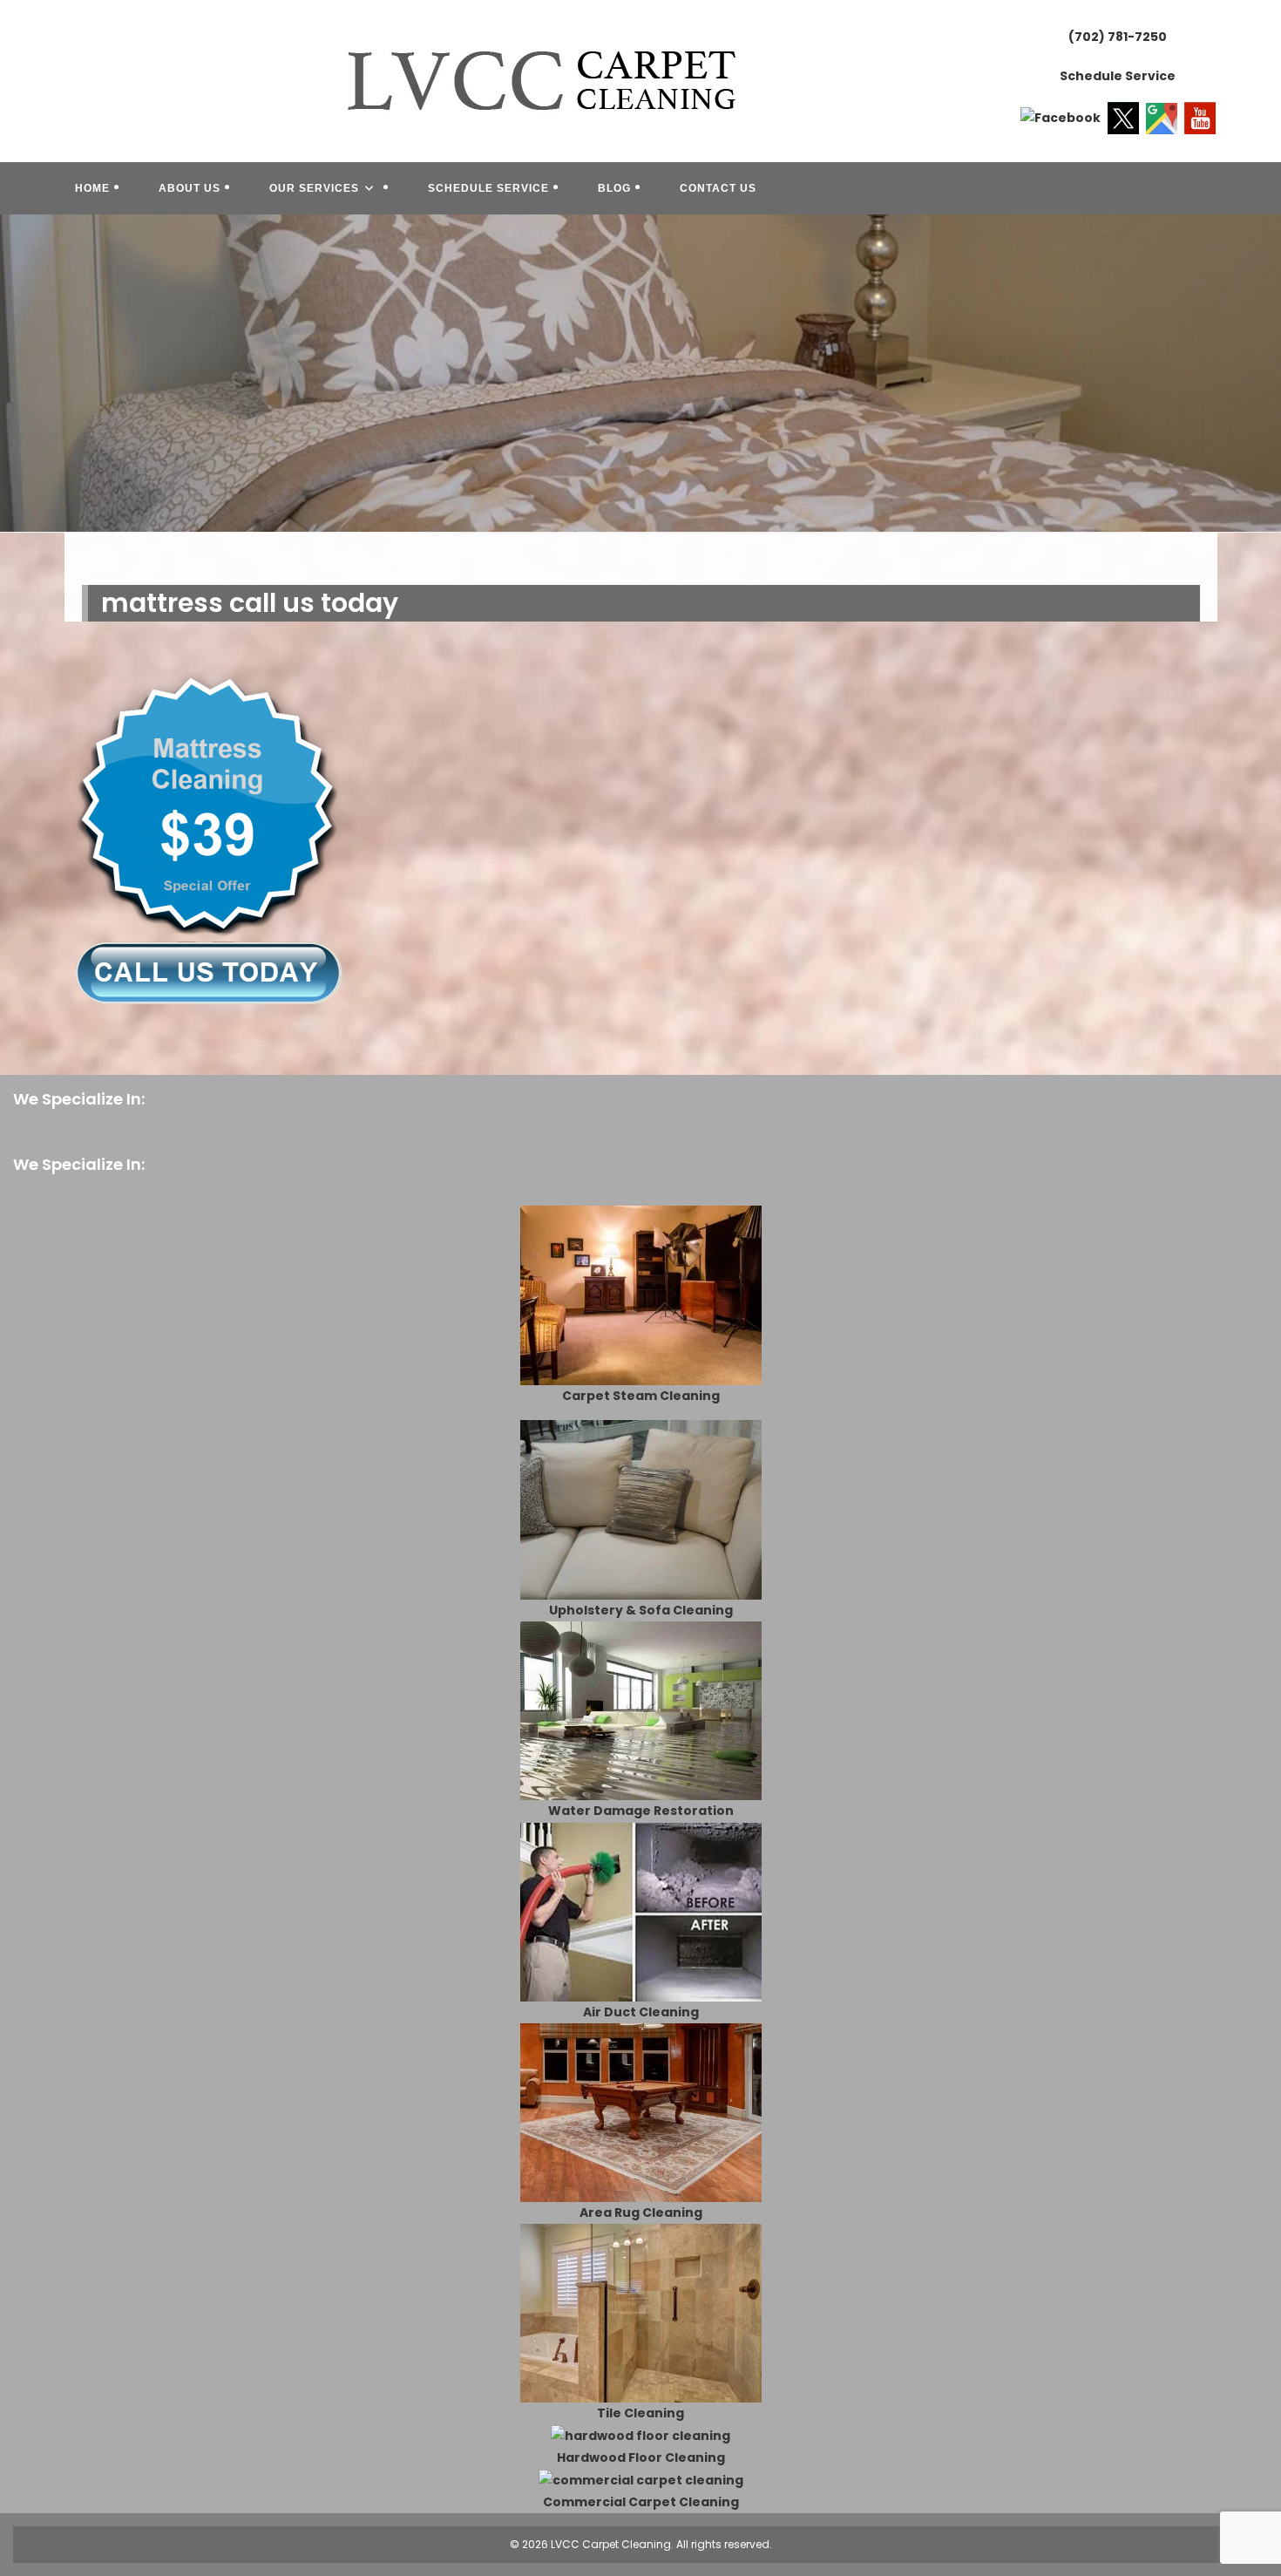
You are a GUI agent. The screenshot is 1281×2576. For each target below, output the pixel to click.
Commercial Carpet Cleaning (641, 2502)
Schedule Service (1118, 76)
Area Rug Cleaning (641, 2212)
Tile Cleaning (640, 2413)
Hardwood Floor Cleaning (641, 2457)
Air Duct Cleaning (641, 2012)
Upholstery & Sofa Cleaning (641, 1610)
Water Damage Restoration (641, 1811)
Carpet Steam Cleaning (641, 1396)
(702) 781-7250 (1118, 37)
